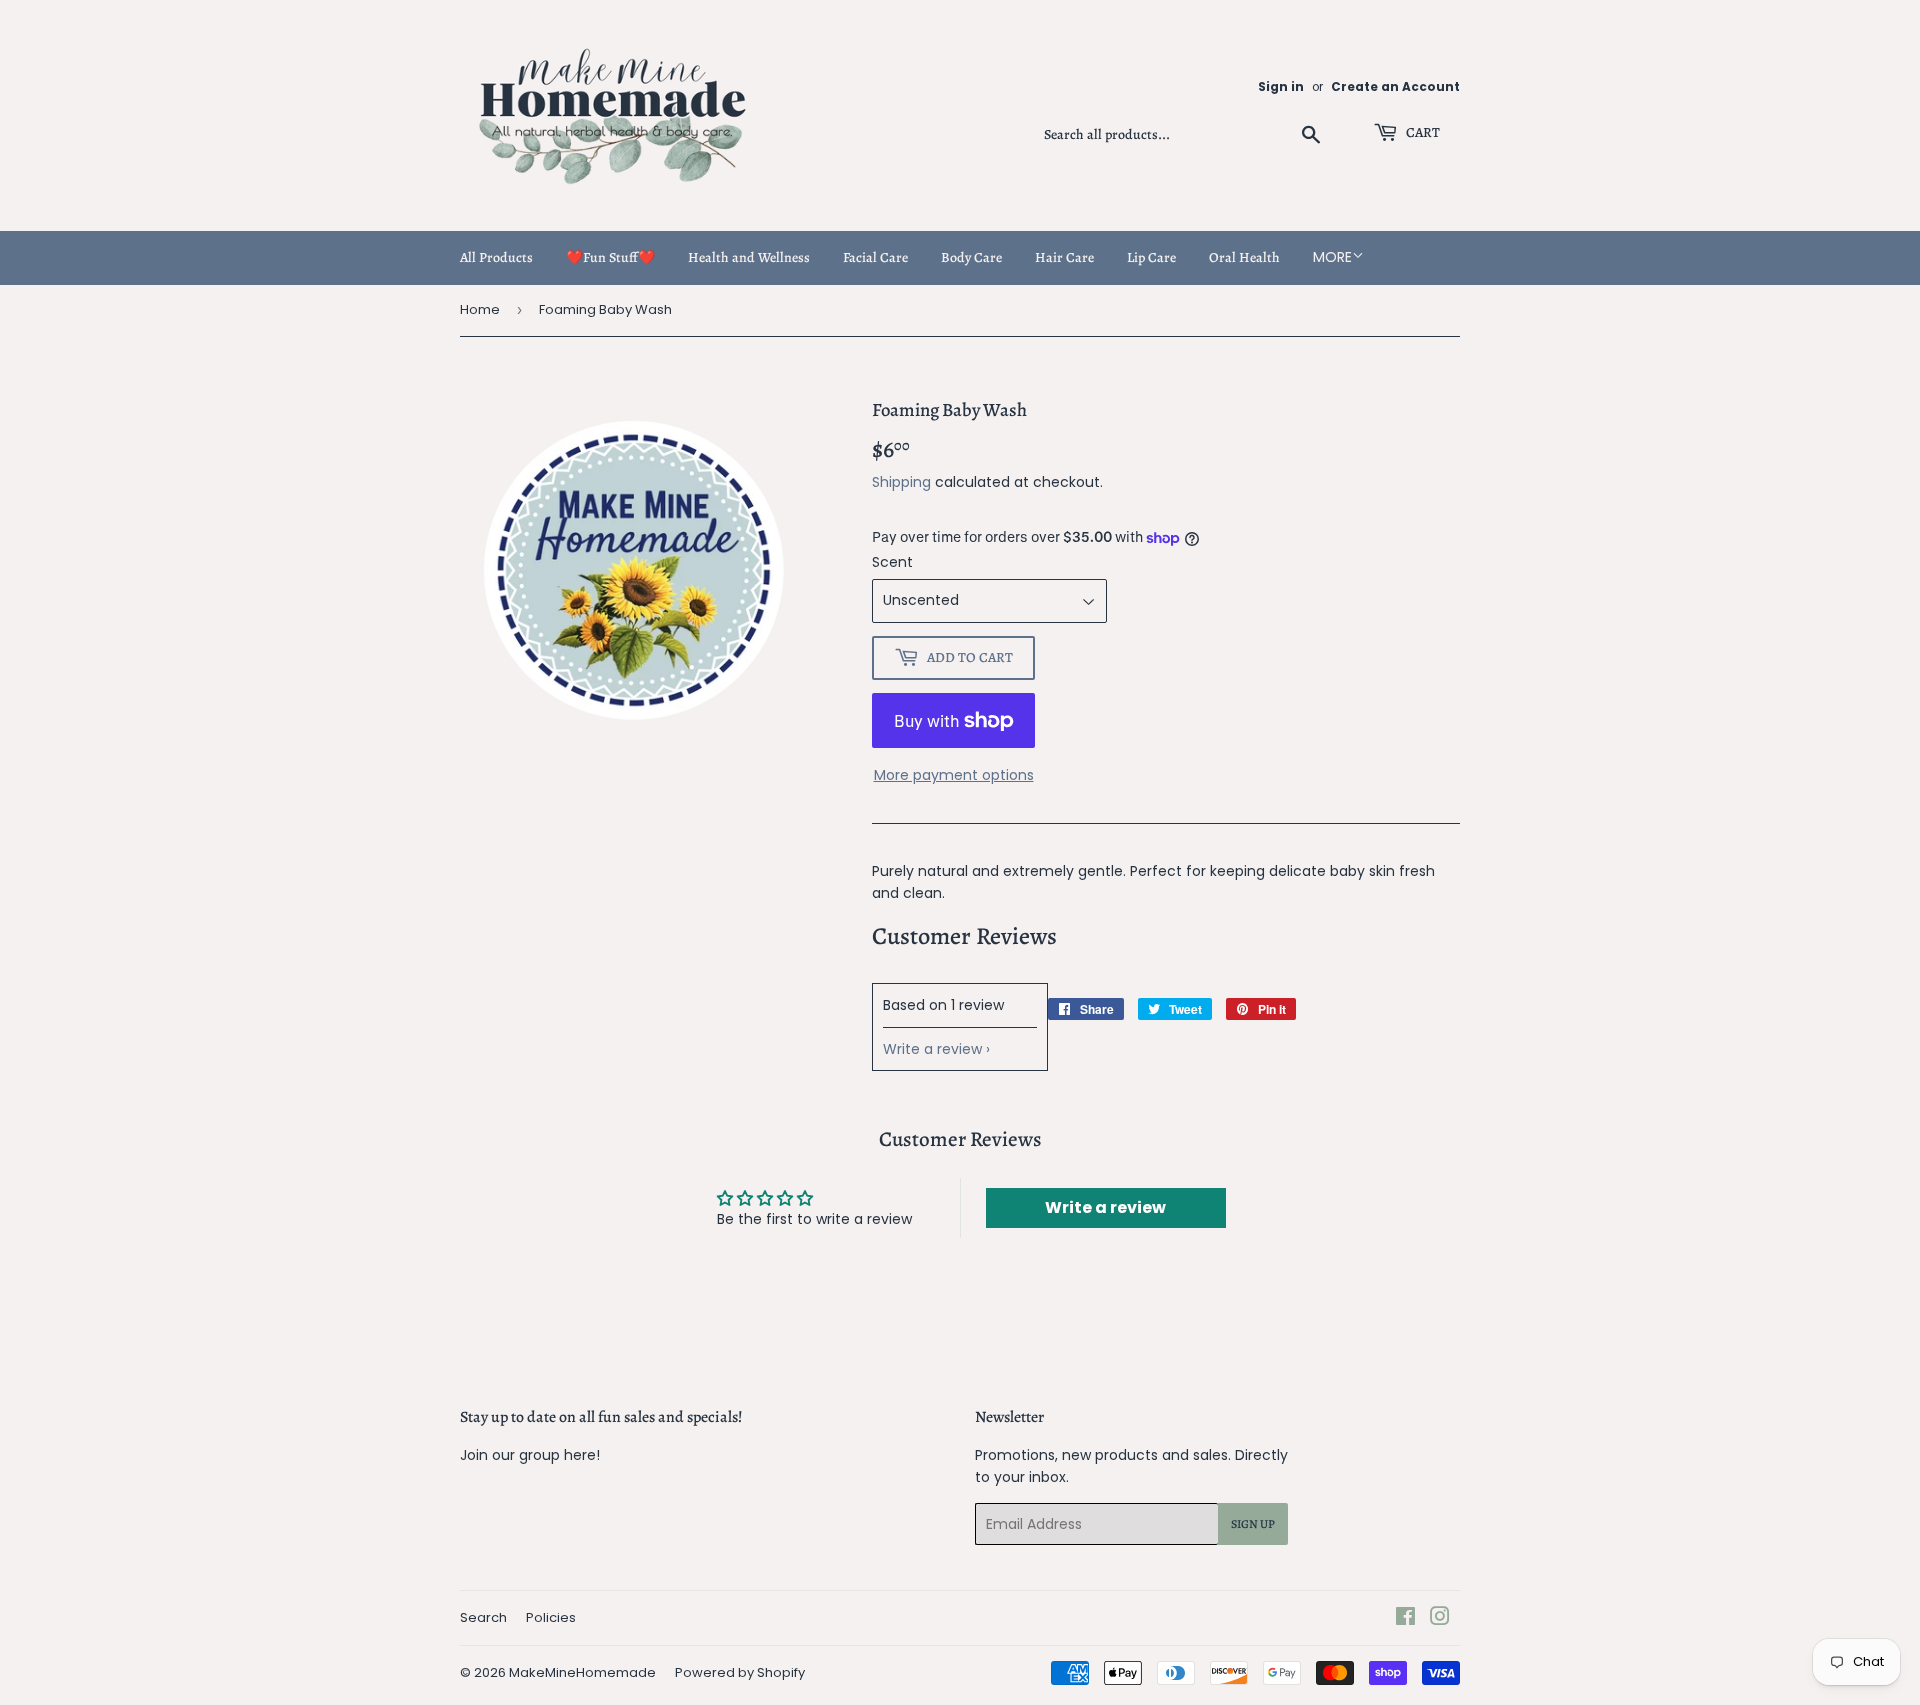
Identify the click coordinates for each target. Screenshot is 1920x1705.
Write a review (932, 1049)
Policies (551, 1617)
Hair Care (1064, 257)
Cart (1421, 132)
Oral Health (1244, 257)
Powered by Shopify (740, 1672)
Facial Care (875, 257)
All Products (496, 257)
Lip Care (1151, 257)
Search (483, 1617)
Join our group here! (530, 1455)
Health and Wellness (749, 257)
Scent (892, 562)
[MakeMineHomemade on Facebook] (1405, 1619)
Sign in (1281, 87)
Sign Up (1253, 1524)
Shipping (901, 482)
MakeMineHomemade (582, 1672)
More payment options (954, 775)
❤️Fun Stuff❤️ (610, 257)
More (1332, 257)
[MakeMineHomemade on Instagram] (1440, 1619)
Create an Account (1395, 87)
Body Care (971, 257)
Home (480, 309)
